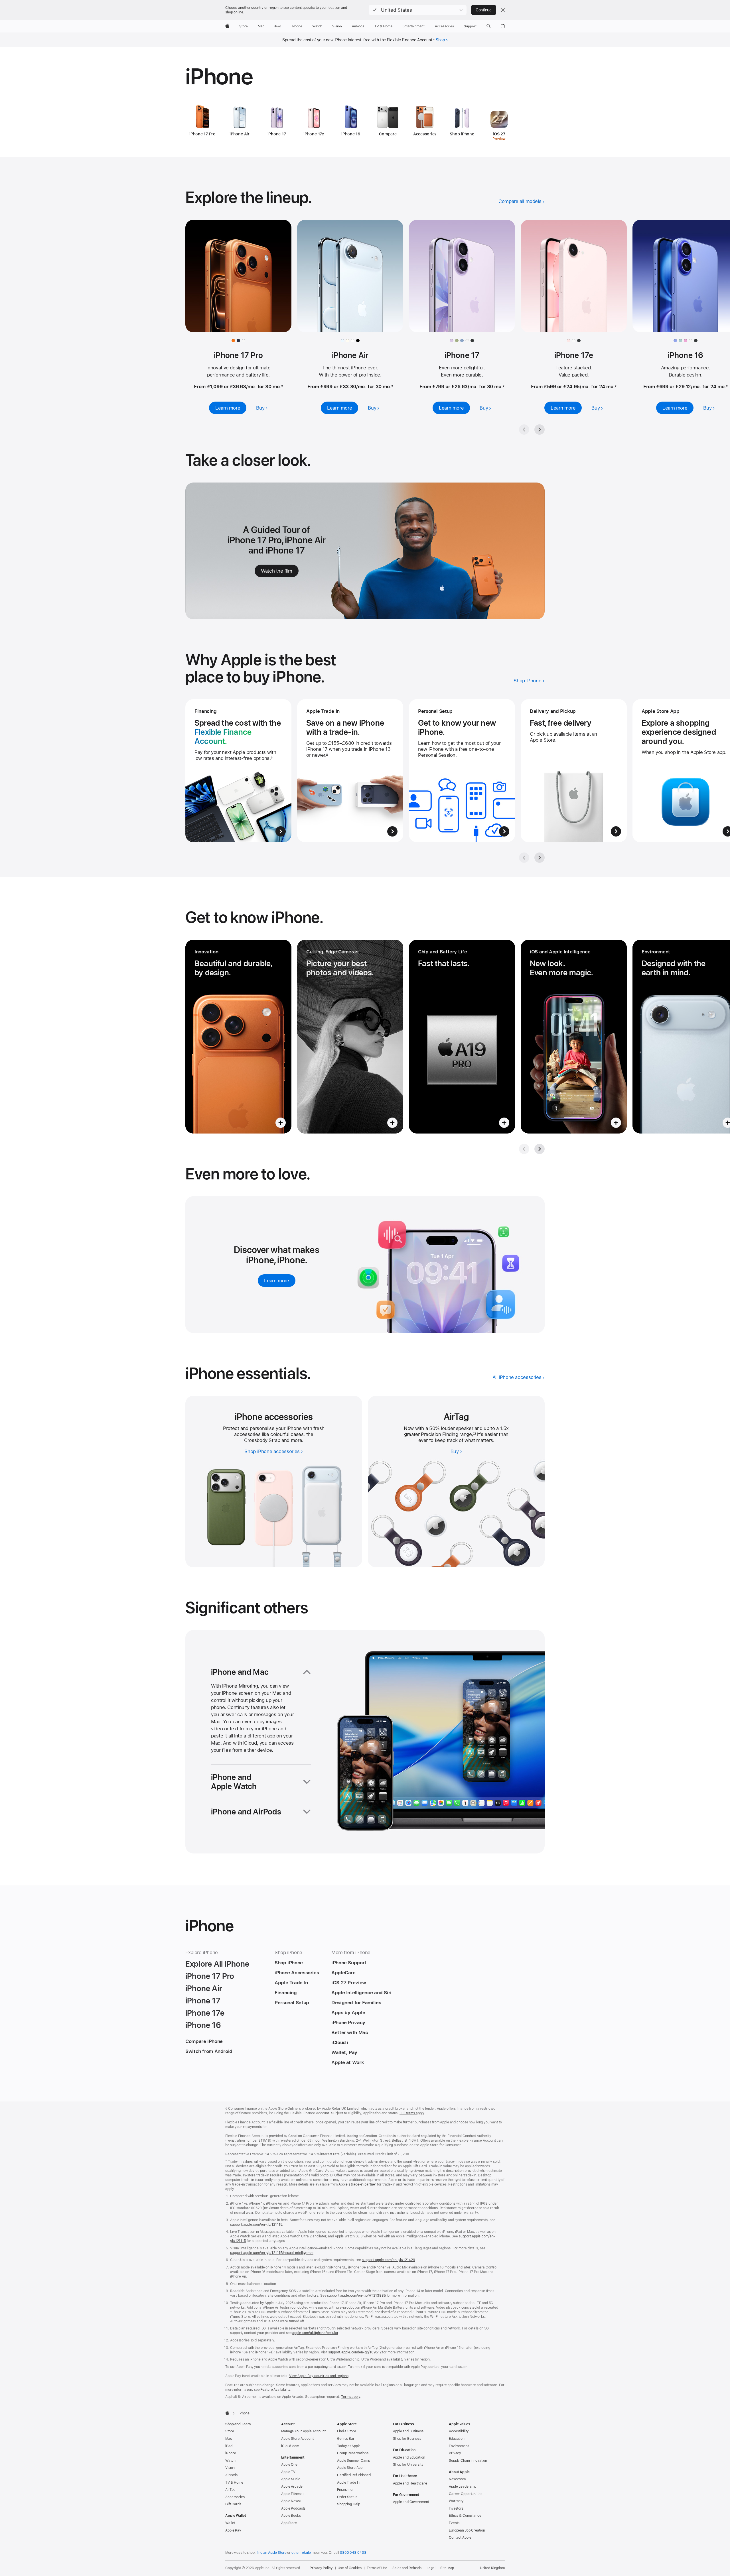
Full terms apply (412, 2113)
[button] (418, 10)
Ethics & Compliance (465, 2516)
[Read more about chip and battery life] (462, 1037)
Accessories (235, 2497)
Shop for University (408, 2465)
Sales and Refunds (407, 2568)
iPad (229, 2446)
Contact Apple (460, 2538)
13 (474, 1434)
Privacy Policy (321, 2568)
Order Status (347, 2497)
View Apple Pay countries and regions (319, 2376)
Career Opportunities (466, 2494)
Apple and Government (411, 2502)
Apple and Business (408, 2431)
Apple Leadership (463, 2487)
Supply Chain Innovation (468, 2461)
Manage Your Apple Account (303, 2431)
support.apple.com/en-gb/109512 (355, 2352)
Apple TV (288, 2472)
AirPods (231, 2475)
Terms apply (351, 2397)
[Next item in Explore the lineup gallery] (540, 430)
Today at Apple (349, 2446)
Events (454, 2523)
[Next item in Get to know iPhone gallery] (540, 1149)
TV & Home (234, 2483)
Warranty (456, 2501)
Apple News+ (292, 2501)
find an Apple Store (272, 2553)
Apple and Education (409, 2457)
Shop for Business (407, 2439)
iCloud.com (290, 2446)
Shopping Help (348, 2504)
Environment (459, 2446)
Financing (345, 2490)
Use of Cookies (349, 2568)
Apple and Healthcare (410, 2483)
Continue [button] (484, 10)
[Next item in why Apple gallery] (540, 858)
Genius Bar (346, 2439)
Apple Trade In (348, 2483)
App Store (289, 2523)
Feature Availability (275, 2390)
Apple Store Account (297, 2439)
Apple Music (291, 2479)
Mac (229, 2439)
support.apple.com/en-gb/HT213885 (356, 2296)
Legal (431, 2568)
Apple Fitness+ (293, 2494)
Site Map (447, 2568)
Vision (230, 2468)
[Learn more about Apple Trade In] (350, 771)
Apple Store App (350, 2468)
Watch (230, 2461)
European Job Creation (467, 2530)
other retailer (302, 2553)
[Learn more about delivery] (574, 771)
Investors (456, 2508)
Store (230, 2431)
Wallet (230, 2523)
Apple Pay (233, 2530)
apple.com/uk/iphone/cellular (315, 2333)
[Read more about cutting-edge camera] (350, 1037)
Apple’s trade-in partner (357, 2184)
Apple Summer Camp (354, 2461)
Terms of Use (377, 2568)
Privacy (455, 2453)
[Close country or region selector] (503, 10)
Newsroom (457, 2479)
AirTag (230, 2490)
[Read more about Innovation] (238, 1037)
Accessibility (459, 2431)
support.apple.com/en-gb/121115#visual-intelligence (272, 2253)
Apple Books (291, 2516)
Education (457, 2439)
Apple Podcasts (293, 2508)
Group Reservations (353, 2453)
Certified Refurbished (354, 2475)
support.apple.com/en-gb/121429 (388, 2260)
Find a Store (347, 2431)
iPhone (231, 2453)
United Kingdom (492, 2568)
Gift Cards (233, 2504)
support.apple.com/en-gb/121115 (256, 2225)
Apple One (289, 2465)
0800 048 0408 (353, 2553)
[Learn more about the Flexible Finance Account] (238, 771)
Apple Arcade (292, 2487)
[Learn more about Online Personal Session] (462, 771)
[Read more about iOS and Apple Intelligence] (574, 1037)
